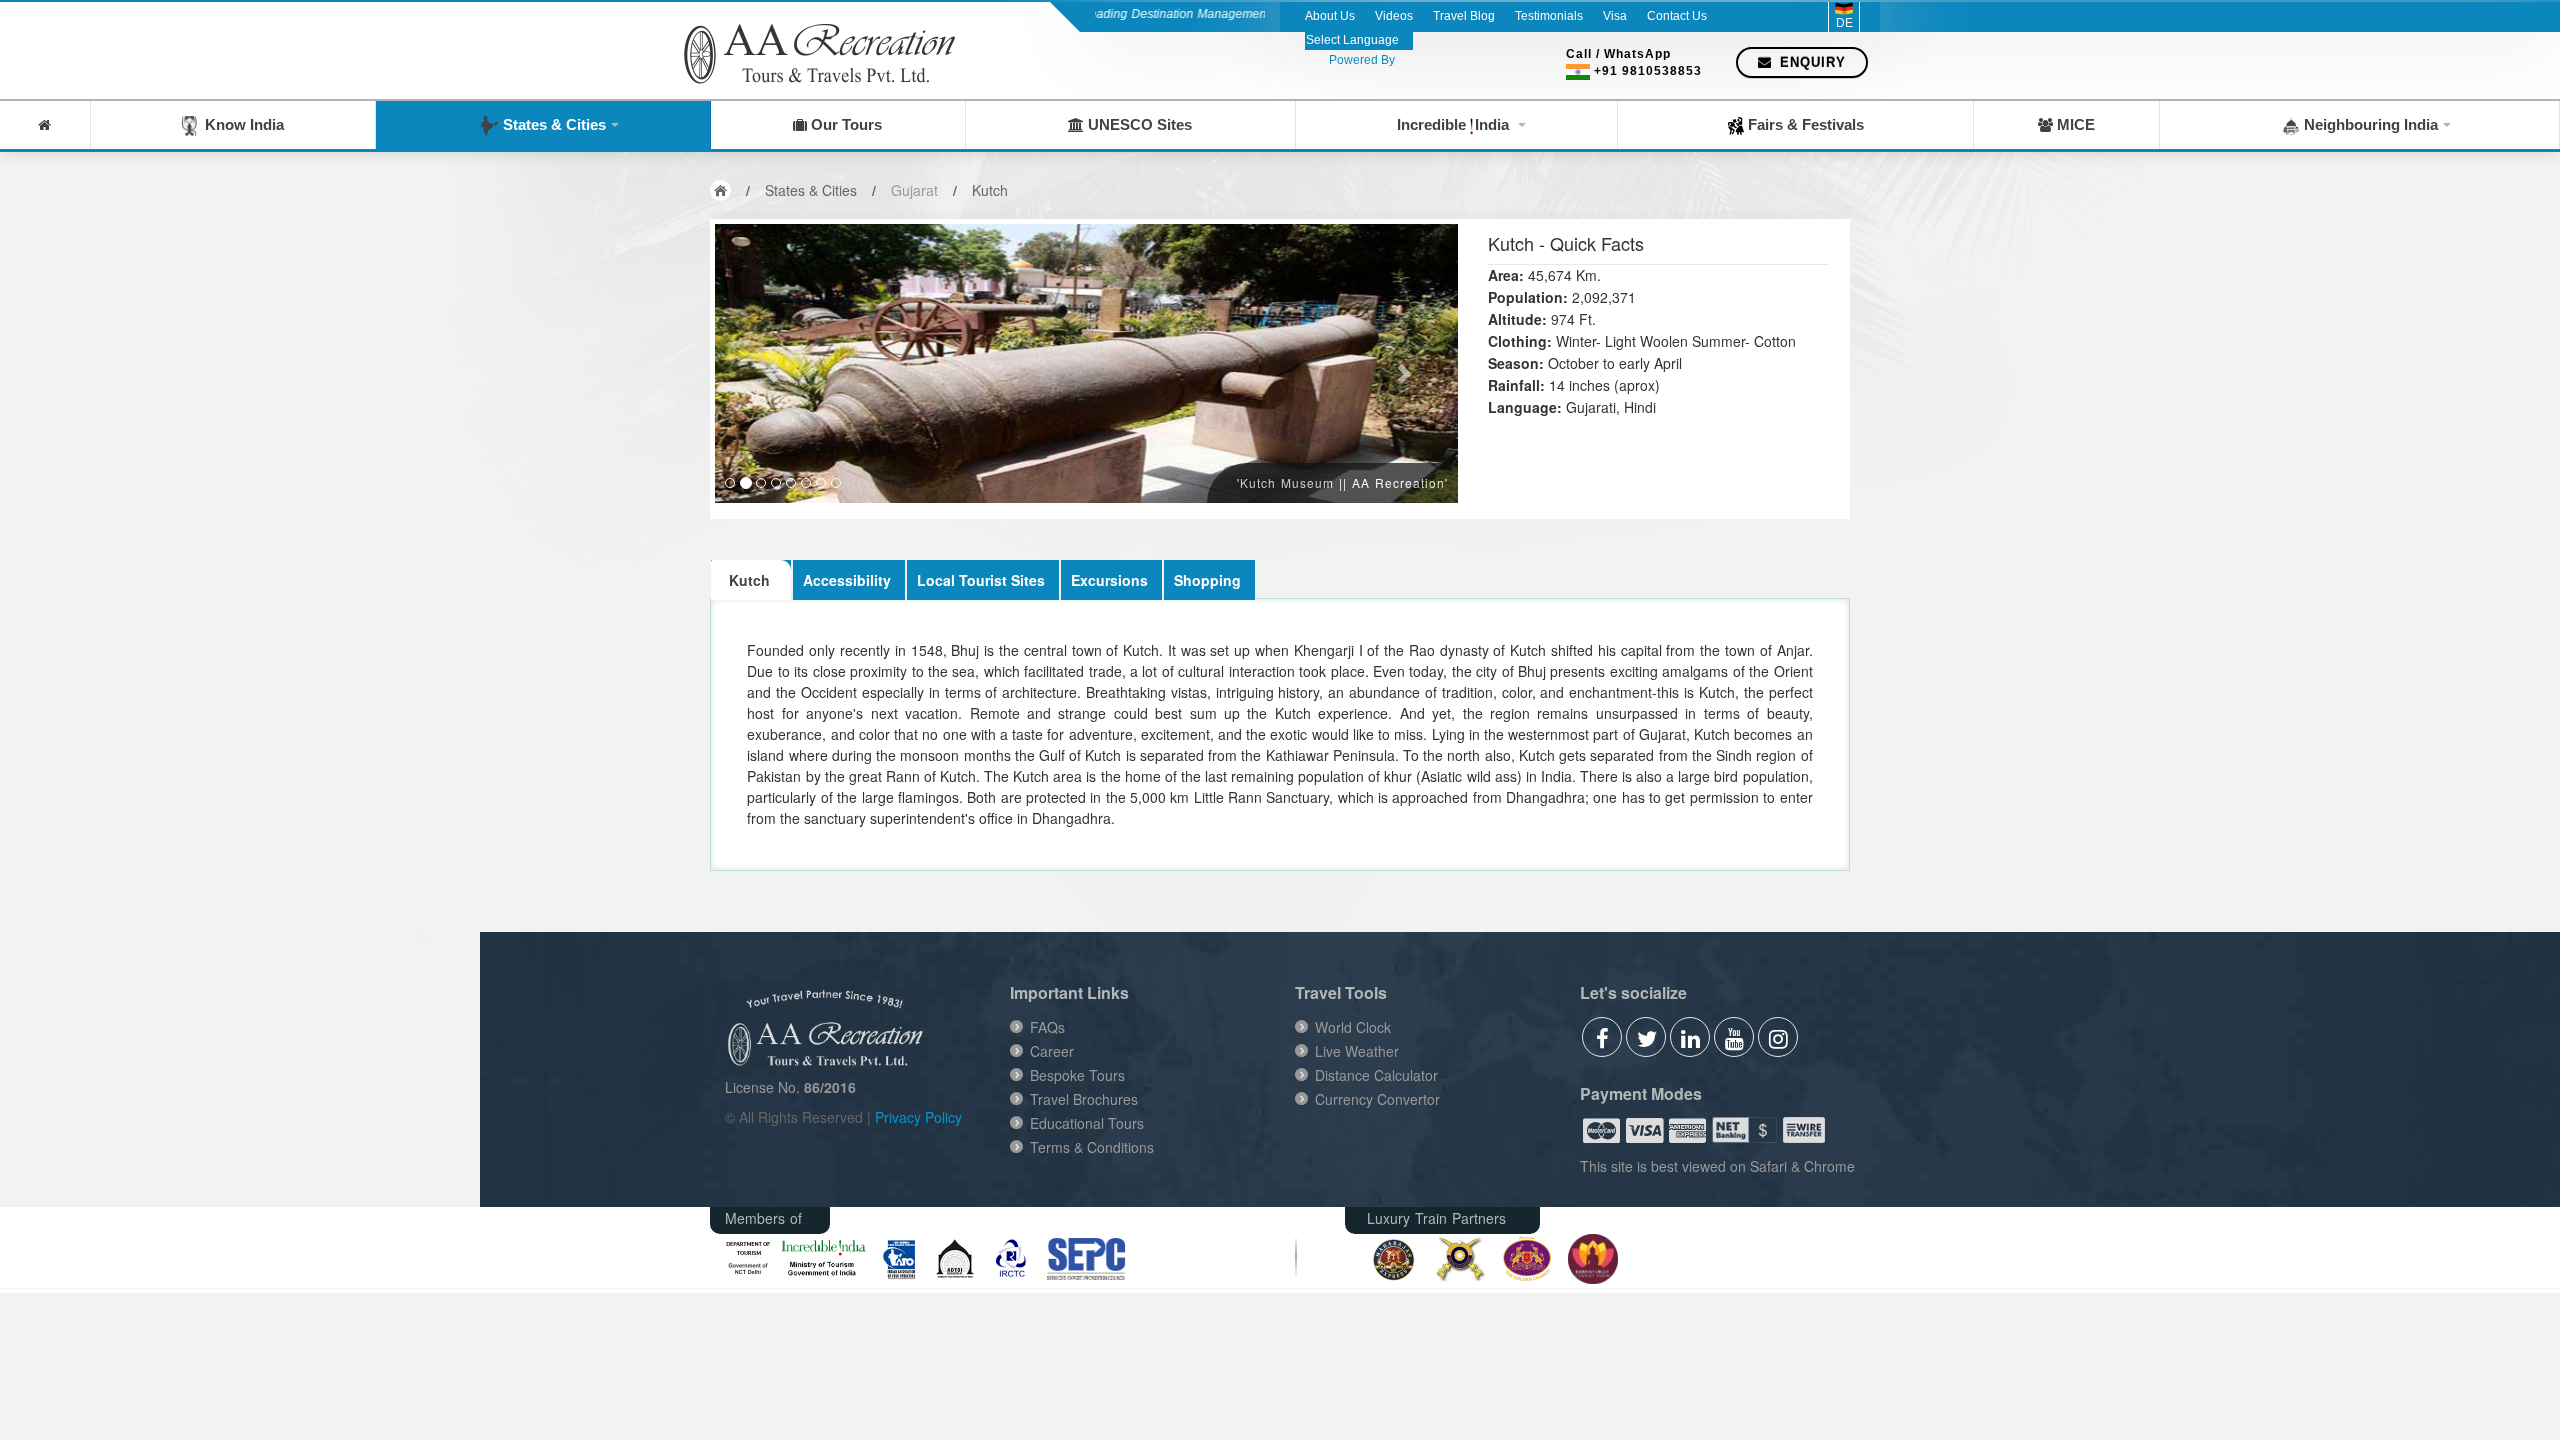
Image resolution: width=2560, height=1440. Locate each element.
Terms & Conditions (1092, 1147)
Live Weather (1357, 1051)
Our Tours (844, 124)
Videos (1394, 16)
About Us (1330, 16)
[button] (770, 363)
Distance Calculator (1376, 1075)
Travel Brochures (1084, 1099)
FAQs (1047, 1027)
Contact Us (1677, 16)
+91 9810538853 (1648, 71)
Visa (1615, 16)
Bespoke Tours (1077, 1075)
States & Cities (552, 124)
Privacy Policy (918, 1117)
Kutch (990, 190)
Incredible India (1455, 124)
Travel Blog (1464, 16)
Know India (240, 124)
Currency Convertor (1377, 1099)
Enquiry (1810, 62)
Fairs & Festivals (1804, 124)
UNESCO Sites (1138, 124)
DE (1844, 23)
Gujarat (914, 190)
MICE (2074, 124)
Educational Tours (1087, 1123)
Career (1052, 1051)
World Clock (1353, 1027)
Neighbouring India (2369, 124)
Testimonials (1549, 16)
